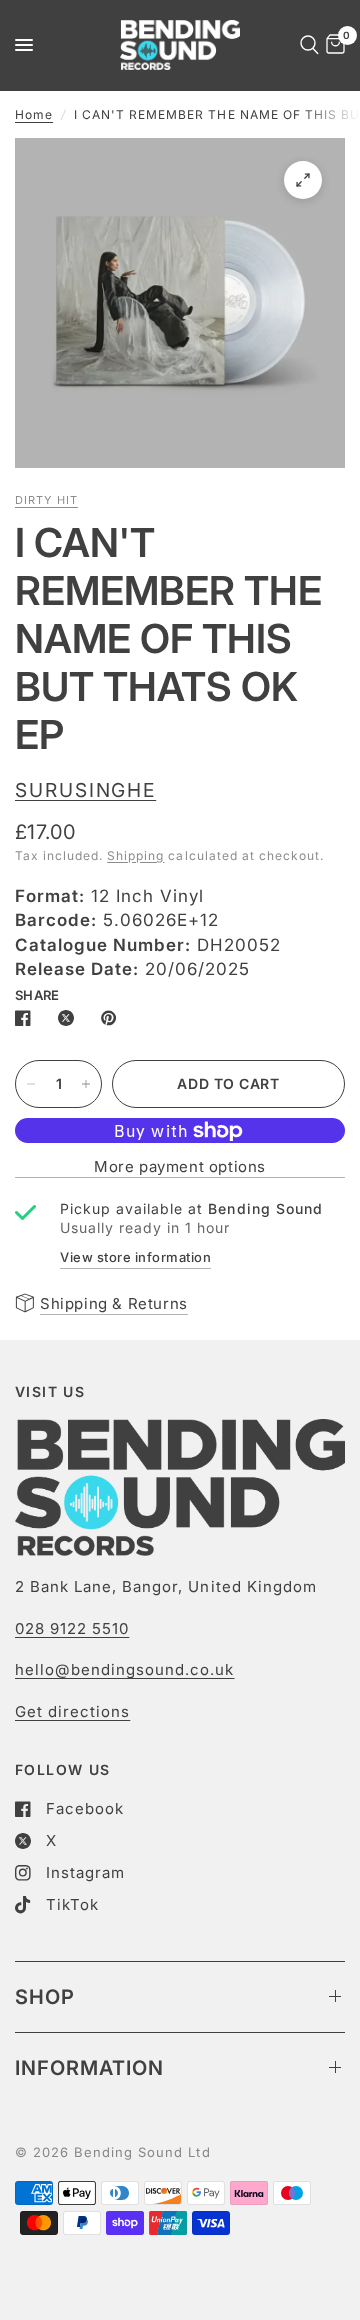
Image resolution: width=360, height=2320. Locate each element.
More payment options (180, 1166)
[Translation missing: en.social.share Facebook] (27, 1018)
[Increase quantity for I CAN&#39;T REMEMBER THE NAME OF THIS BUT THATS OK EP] (86, 1084)
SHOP (45, 1997)
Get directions (72, 1711)
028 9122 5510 (72, 1628)
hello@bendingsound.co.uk (124, 1669)
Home (34, 114)
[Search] (306, 45)
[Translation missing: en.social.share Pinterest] (113, 1018)
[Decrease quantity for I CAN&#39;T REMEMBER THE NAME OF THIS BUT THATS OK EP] (31, 1084)
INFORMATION (89, 2068)
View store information (135, 1257)
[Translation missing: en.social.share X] (70, 1018)
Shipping (135, 855)
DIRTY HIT (46, 500)
